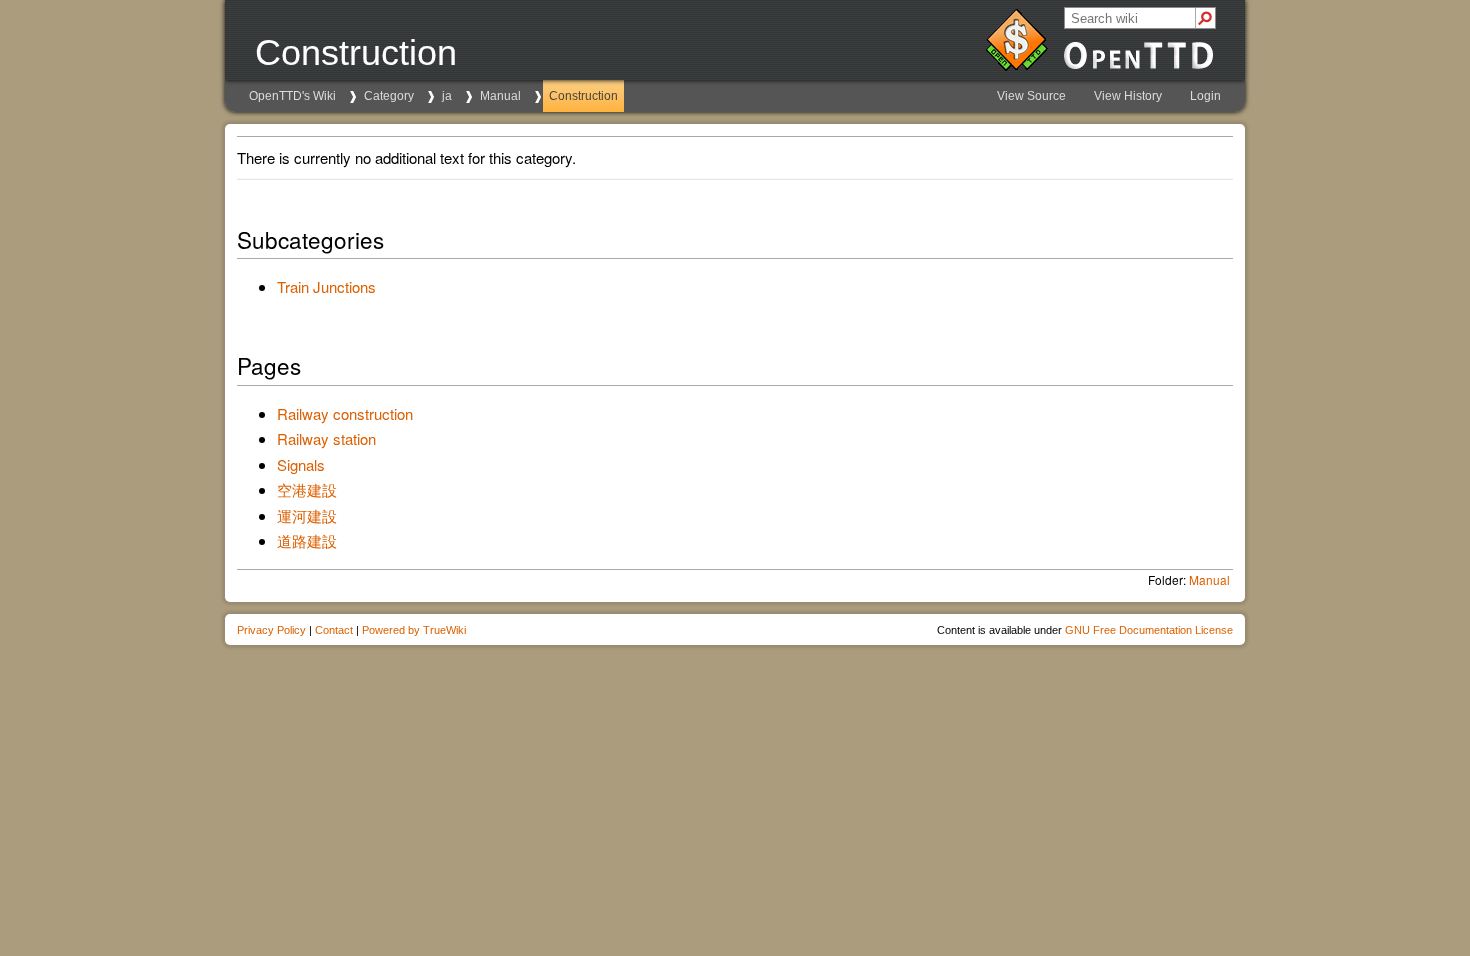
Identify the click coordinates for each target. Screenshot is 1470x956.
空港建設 (307, 489)
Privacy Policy (271, 630)
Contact (334, 630)
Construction (583, 96)
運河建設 (307, 515)
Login (1205, 96)
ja (447, 96)
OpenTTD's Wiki (292, 96)
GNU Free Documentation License (1149, 630)
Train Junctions (326, 286)
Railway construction (345, 413)
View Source (1031, 96)
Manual (500, 96)
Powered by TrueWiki (414, 630)
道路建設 (307, 540)
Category (389, 96)
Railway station (326, 438)
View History (1128, 96)
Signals (301, 464)
